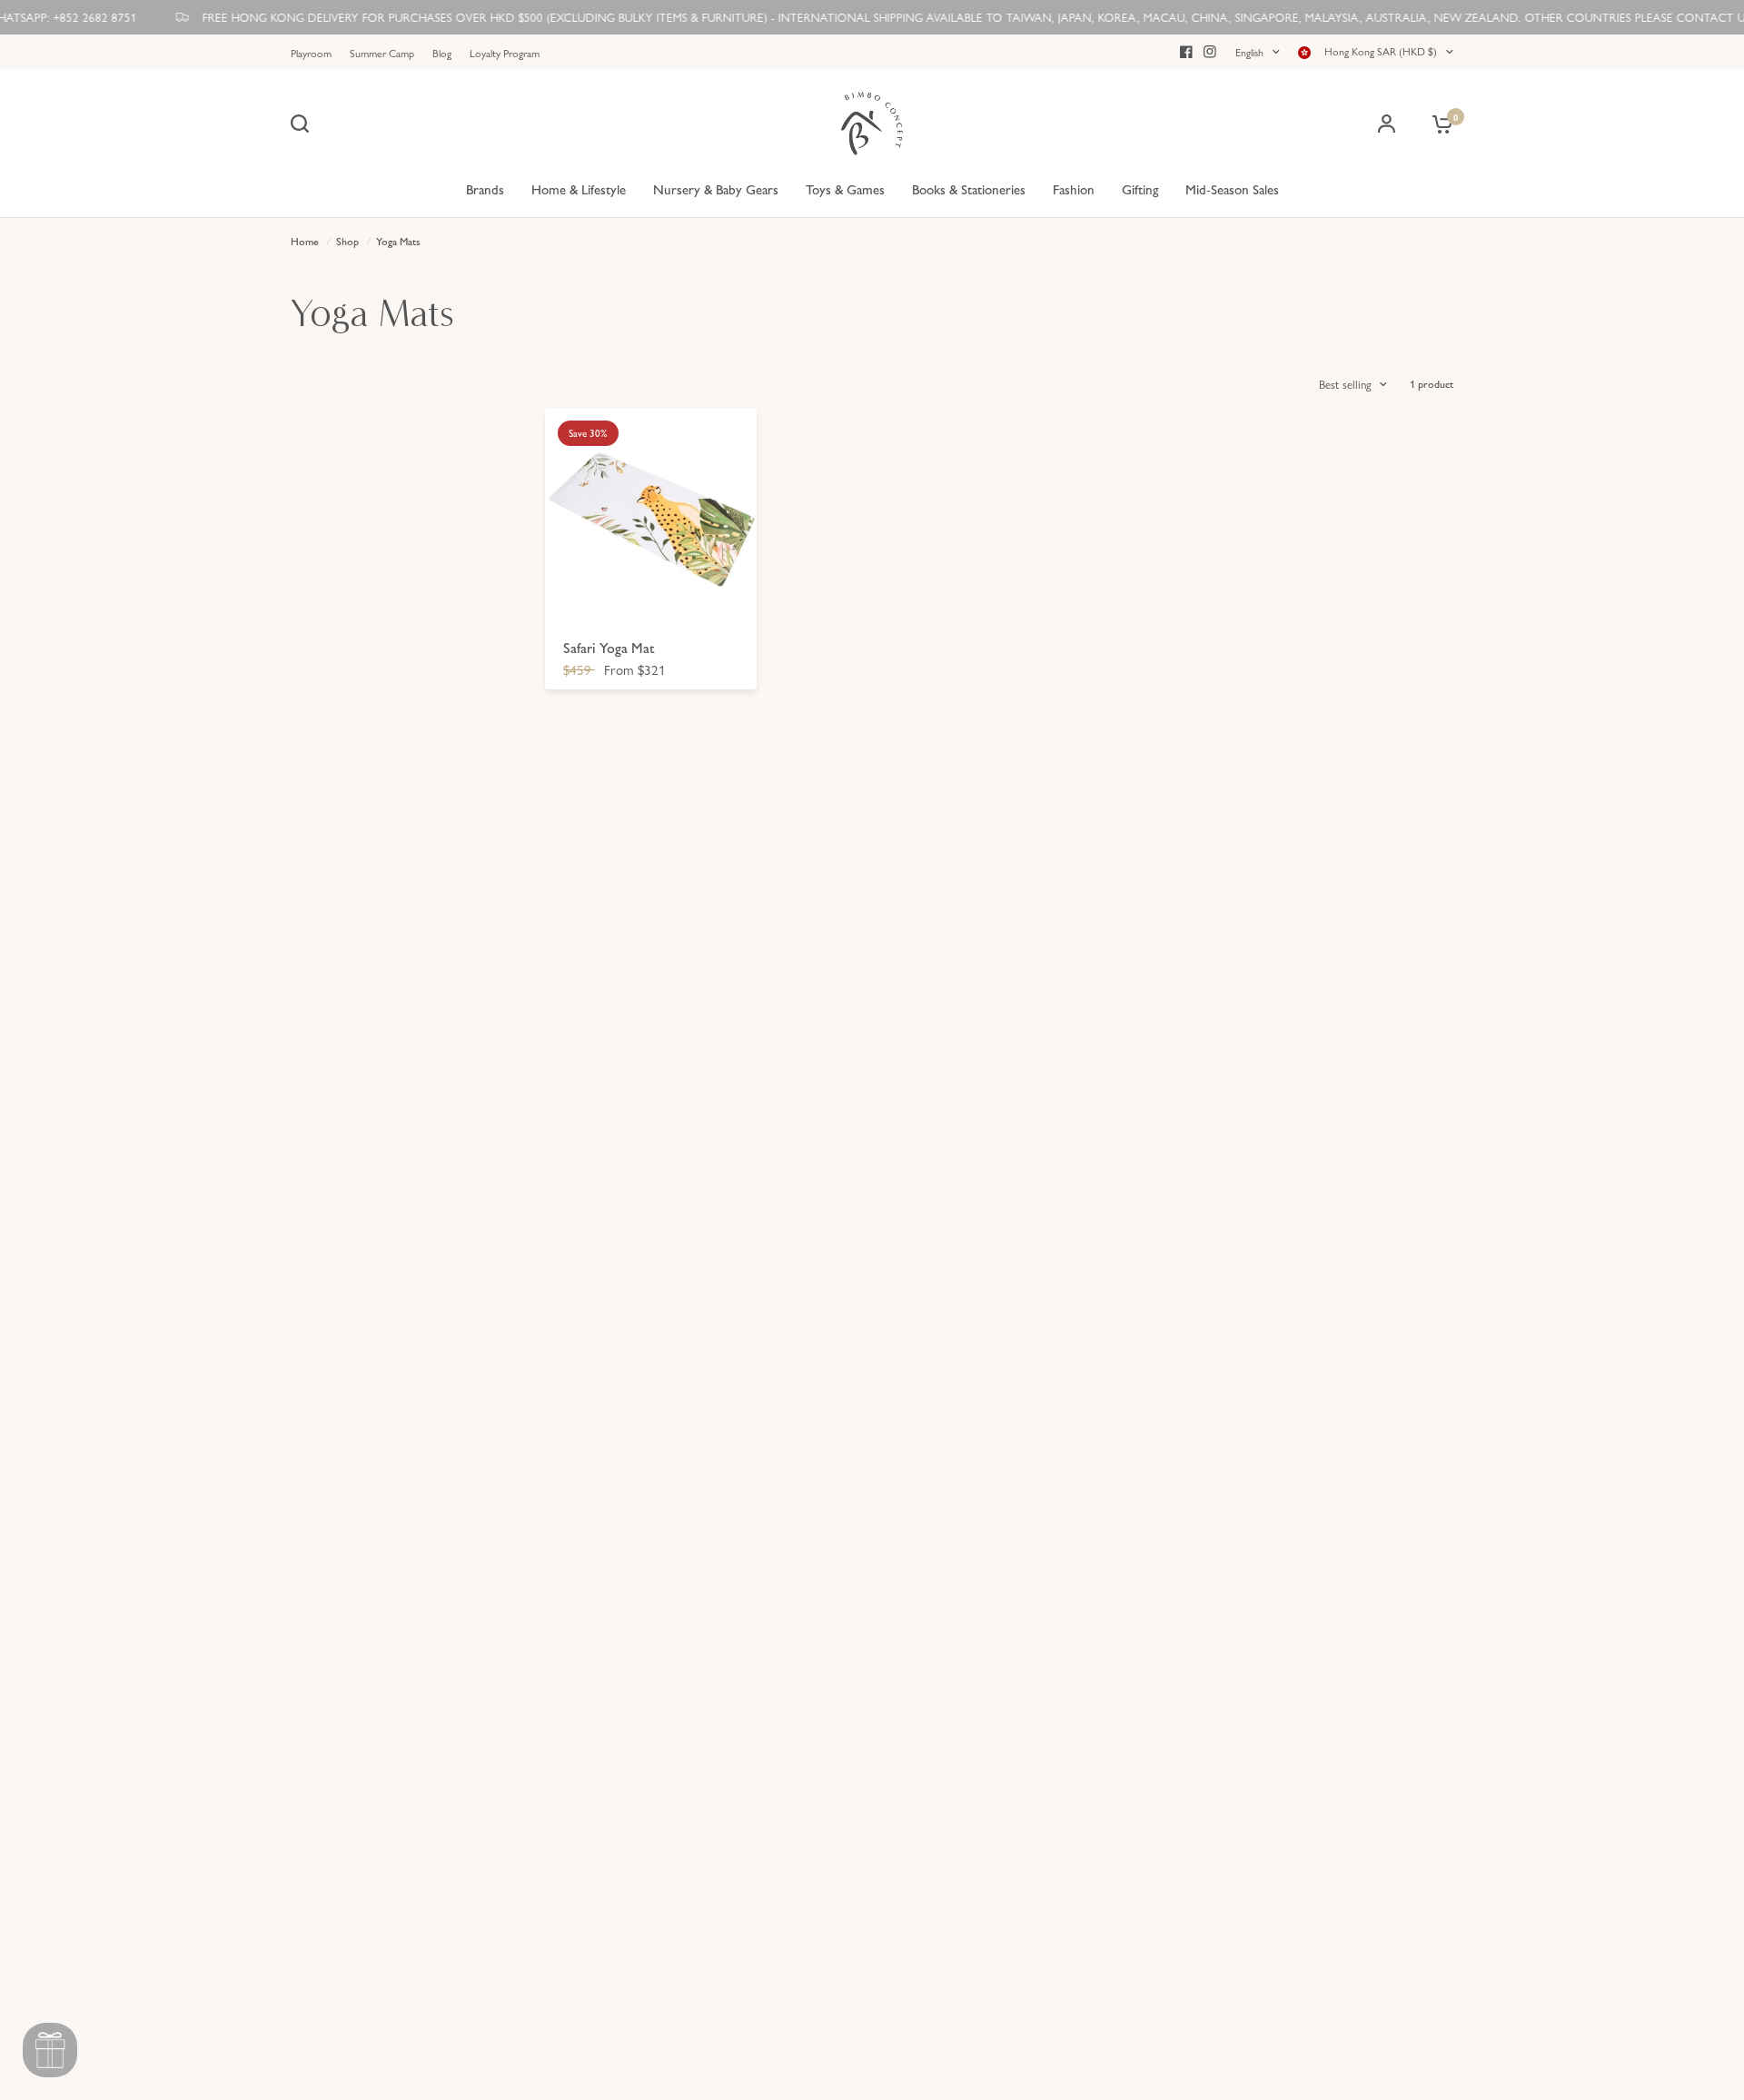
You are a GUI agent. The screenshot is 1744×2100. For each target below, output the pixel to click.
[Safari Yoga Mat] (651, 514)
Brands (485, 188)
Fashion (1074, 188)
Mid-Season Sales (1232, 188)
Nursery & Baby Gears (716, 188)
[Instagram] (1210, 52)
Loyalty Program (505, 53)
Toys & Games (845, 188)
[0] (1438, 124)
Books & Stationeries (969, 188)
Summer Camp (382, 53)
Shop (347, 241)
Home (305, 241)
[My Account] (1387, 124)
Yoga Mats (398, 241)
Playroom (311, 53)
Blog (442, 53)
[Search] (304, 124)
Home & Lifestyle (579, 188)
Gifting (1140, 188)
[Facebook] (1186, 52)
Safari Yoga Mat (609, 648)
